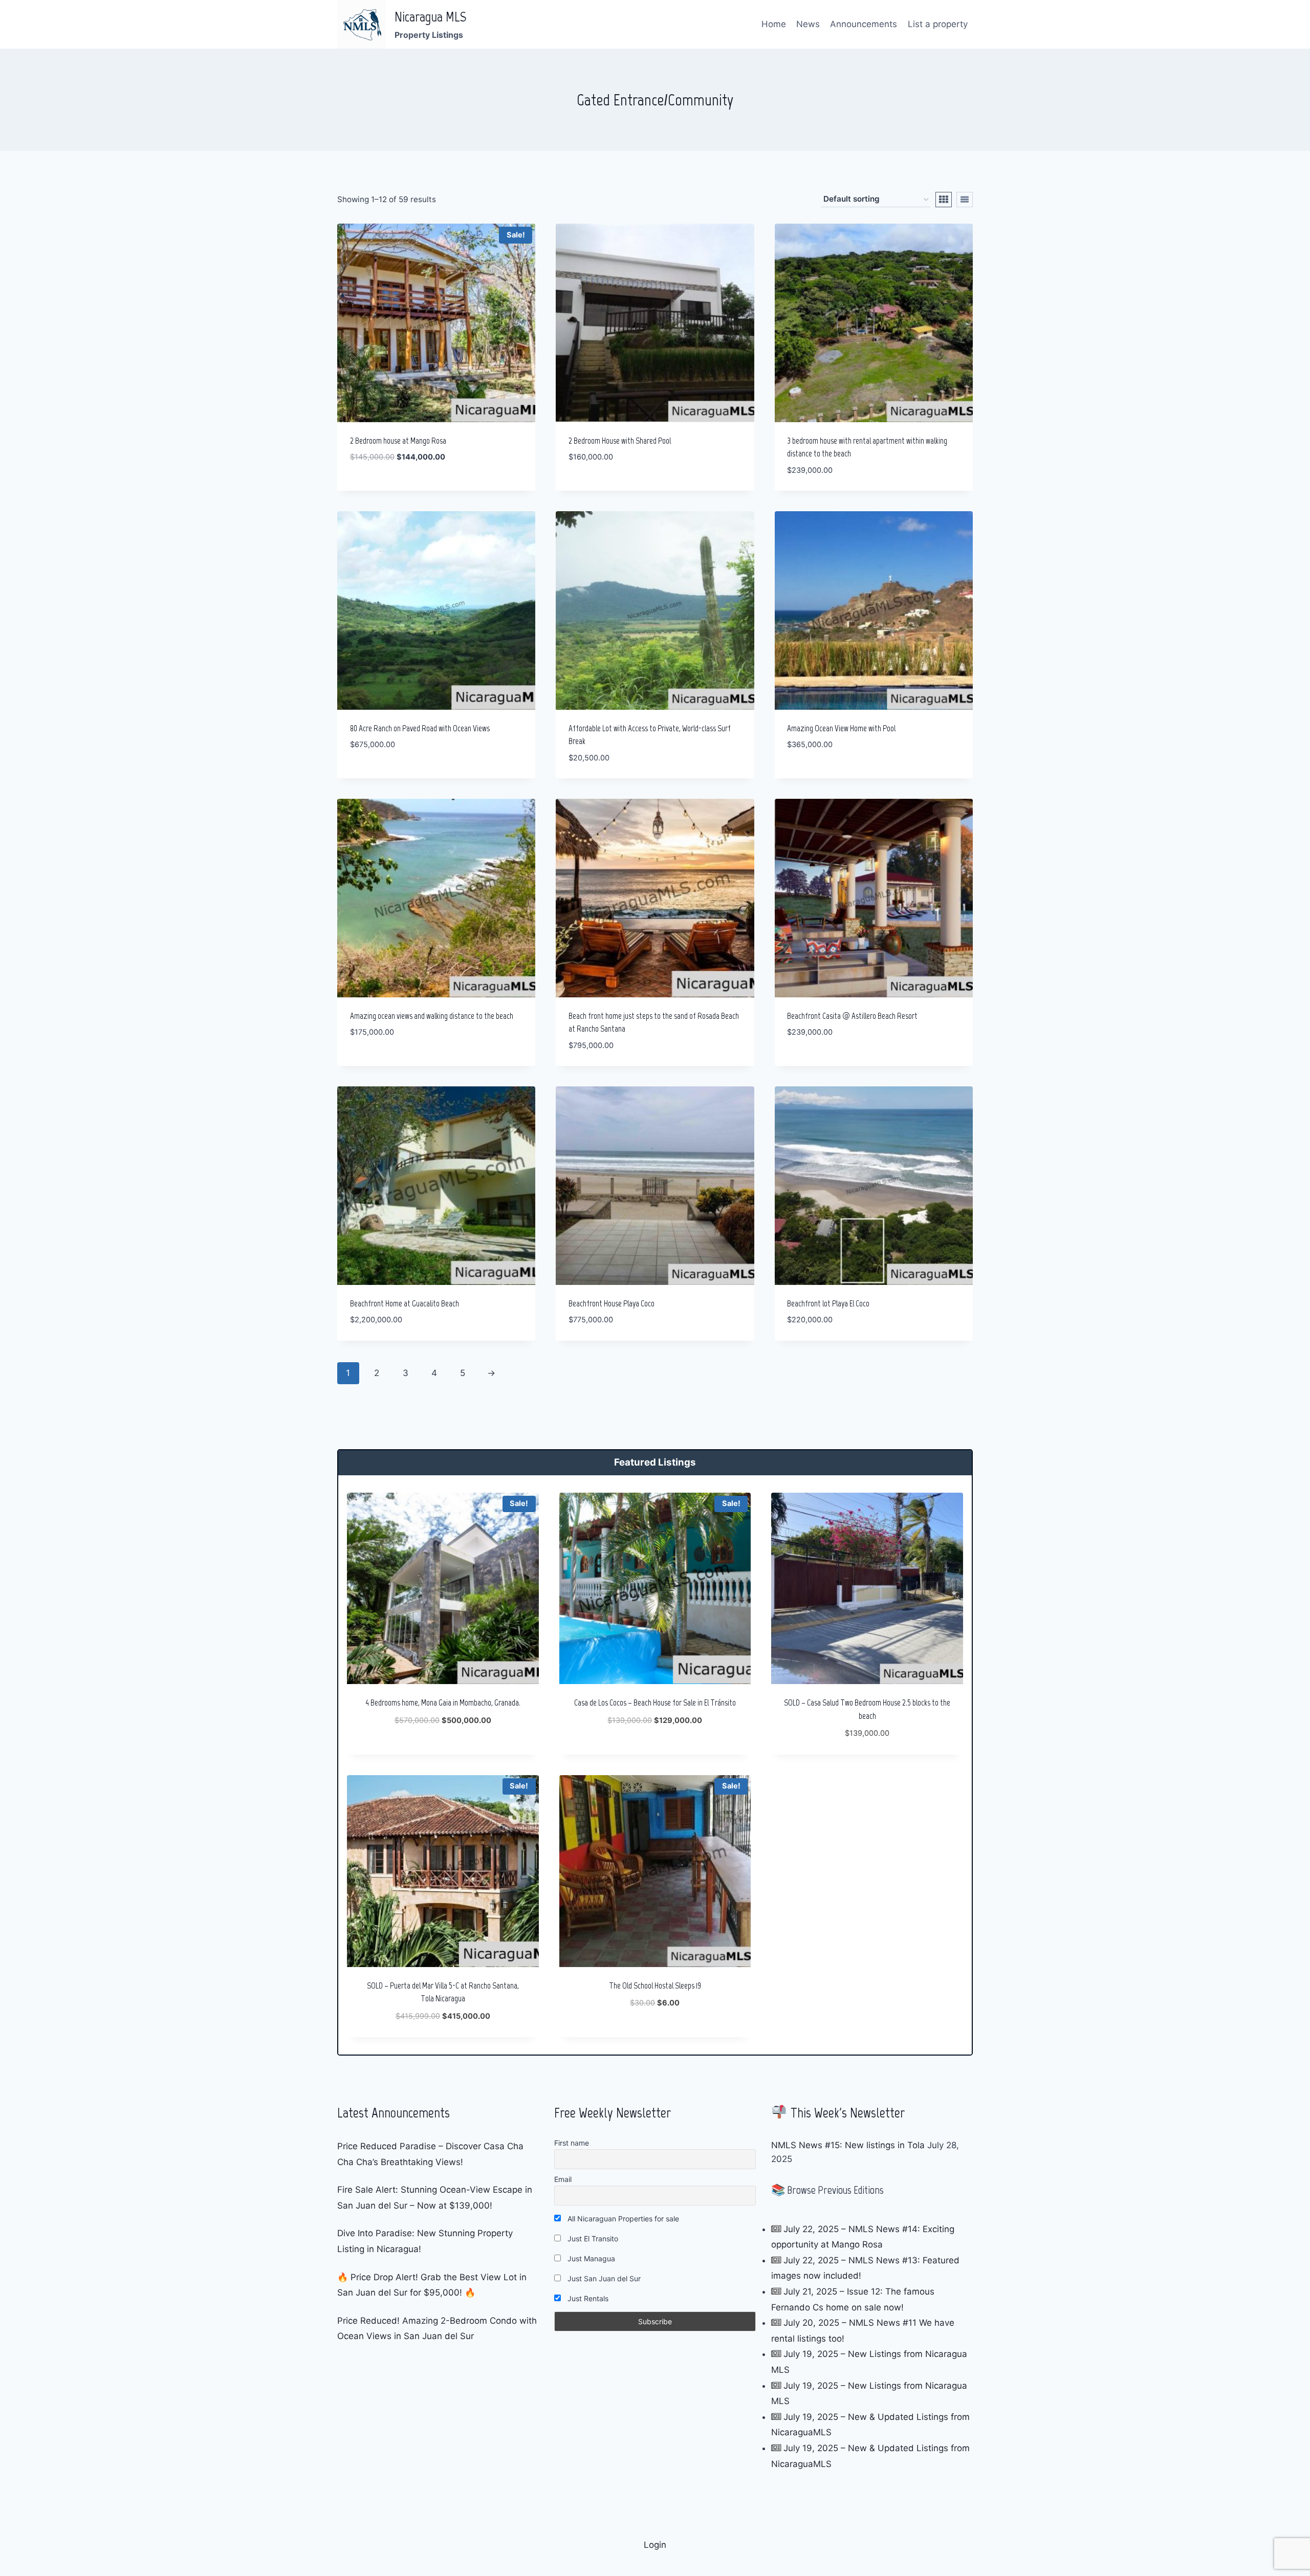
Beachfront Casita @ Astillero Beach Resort (852, 1016)
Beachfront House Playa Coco (612, 1303)
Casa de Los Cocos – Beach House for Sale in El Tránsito (655, 1702)
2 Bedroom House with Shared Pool (620, 441)
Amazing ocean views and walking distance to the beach (432, 1016)
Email (563, 2179)
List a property (938, 24)
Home (774, 24)
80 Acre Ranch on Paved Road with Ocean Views (420, 728)
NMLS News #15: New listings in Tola (848, 2145)
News (808, 24)
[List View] (965, 200)
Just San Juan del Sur (603, 2278)
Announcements (864, 24)
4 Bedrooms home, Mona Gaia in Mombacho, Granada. (443, 1702)
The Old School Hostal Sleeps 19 (655, 1985)
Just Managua (590, 2258)
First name (572, 2143)
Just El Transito (592, 2239)
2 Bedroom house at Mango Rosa (398, 441)
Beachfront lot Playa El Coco (828, 1303)
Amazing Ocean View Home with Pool (841, 728)
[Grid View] (944, 200)
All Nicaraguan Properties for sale (622, 2219)
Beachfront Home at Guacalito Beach (405, 1303)
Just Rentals (587, 2298)
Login (655, 2545)
